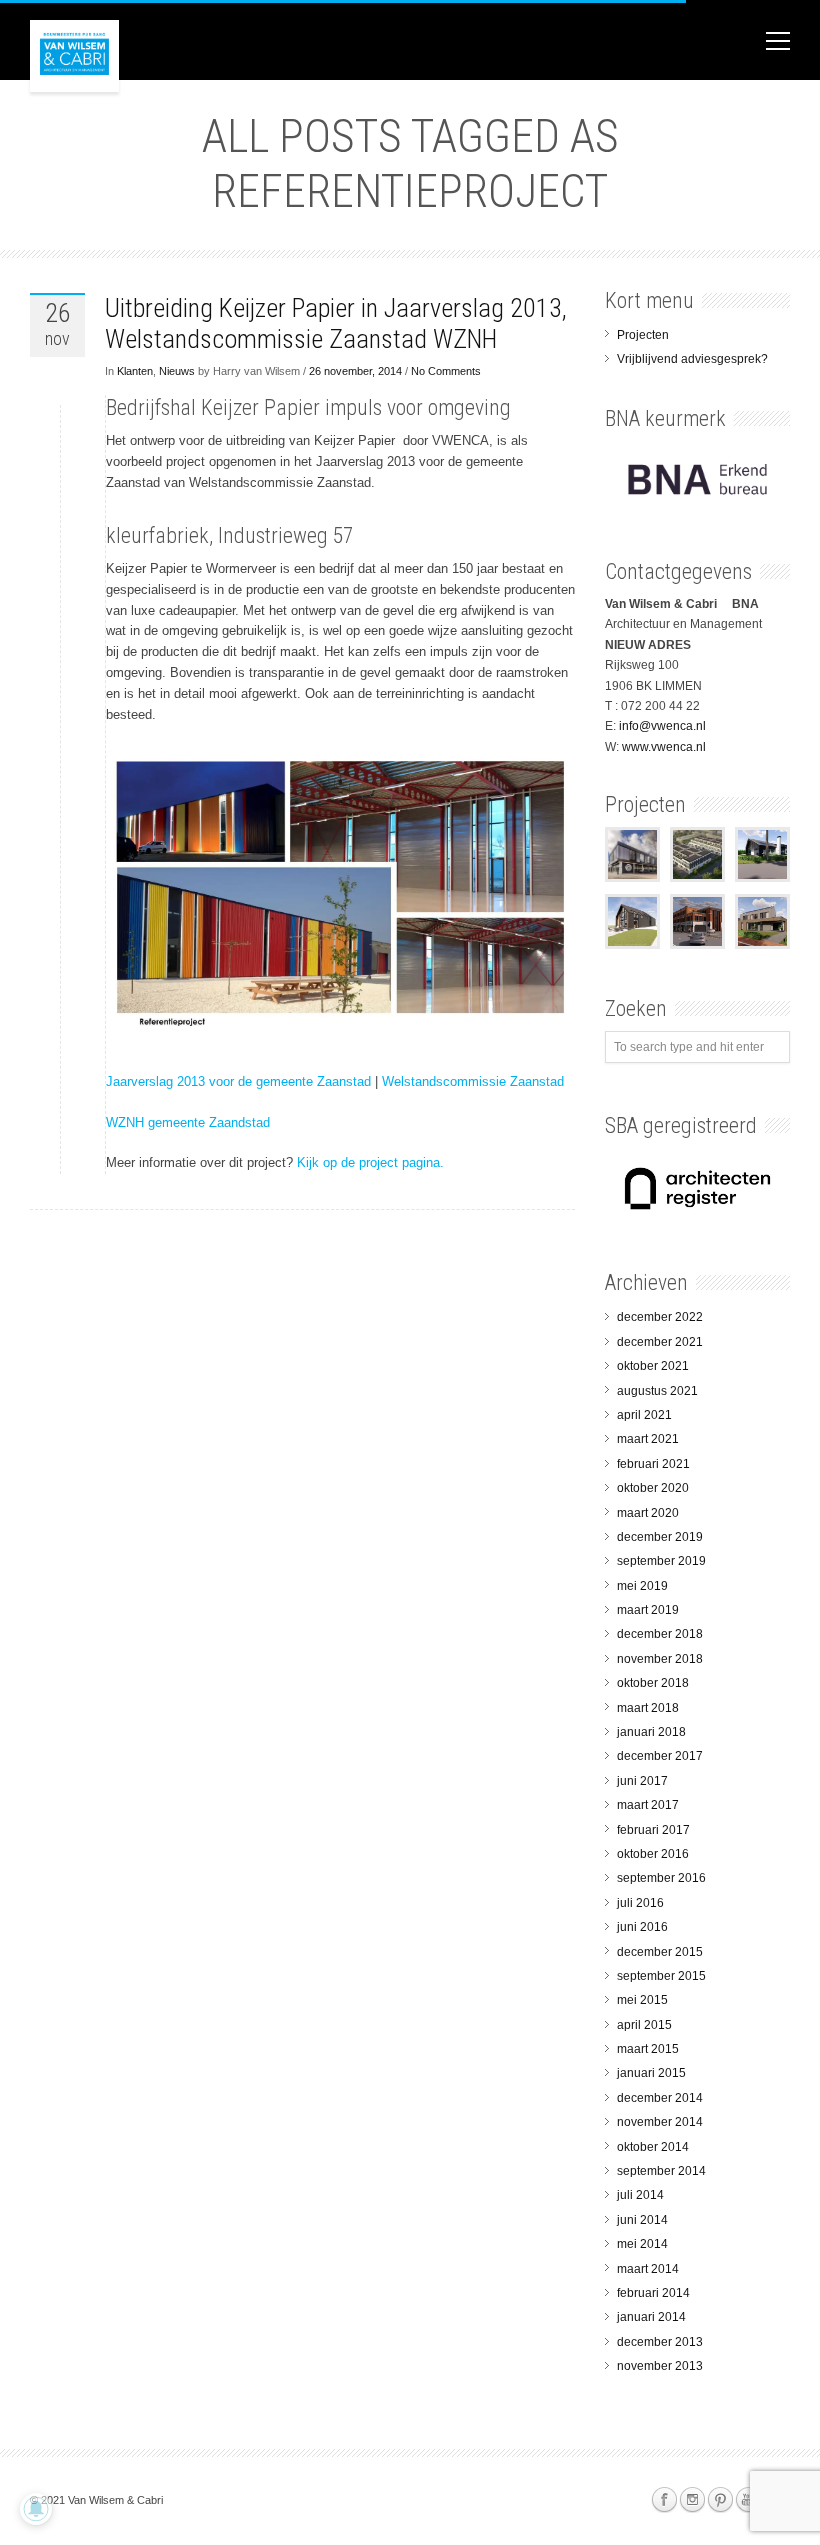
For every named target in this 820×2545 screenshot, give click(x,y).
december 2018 (660, 1634)
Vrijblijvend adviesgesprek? (692, 359)
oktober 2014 (653, 2147)
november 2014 (660, 2122)
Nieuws (177, 371)
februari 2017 (653, 1830)
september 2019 (661, 1561)
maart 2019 (648, 1610)
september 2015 (661, 1976)
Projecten (643, 335)
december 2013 (660, 2342)
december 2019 (660, 1537)
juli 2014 (640, 2195)
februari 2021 (653, 1464)
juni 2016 (642, 1927)
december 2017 (660, 1756)
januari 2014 (651, 2317)
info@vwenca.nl (662, 726)
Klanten (135, 371)
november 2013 (660, 2366)
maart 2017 (648, 1805)
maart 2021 (648, 1439)
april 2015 (644, 2025)
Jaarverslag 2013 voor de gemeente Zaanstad (238, 1081)
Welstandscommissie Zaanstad (473, 1081)
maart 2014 (648, 2269)
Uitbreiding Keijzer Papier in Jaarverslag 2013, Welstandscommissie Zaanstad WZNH (336, 323)
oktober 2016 (653, 1854)
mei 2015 (642, 2000)
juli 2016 (640, 1903)
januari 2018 (651, 1732)
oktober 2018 (653, 1683)
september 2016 (661, 1878)
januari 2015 (651, 2073)
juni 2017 (642, 1781)
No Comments (446, 371)
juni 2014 (642, 2220)
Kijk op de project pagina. (370, 1162)
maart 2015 (648, 2049)
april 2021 (644, 1415)
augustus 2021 (657, 1391)
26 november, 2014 (355, 371)
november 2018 (660, 1659)
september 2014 (661, 2171)
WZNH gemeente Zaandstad (188, 1122)
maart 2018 (648, 1708)
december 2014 (660, 2098)
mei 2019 (642, 1586)
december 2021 (660, 1342)
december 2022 (660, 1317)
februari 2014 (653, 2293)
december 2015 (660, 1952)
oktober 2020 (653, 1488)
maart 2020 (648, 1513)
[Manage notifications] (36, 2509)
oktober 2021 (653, 1366)
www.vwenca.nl (664, 747)
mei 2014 (642, 2244)
